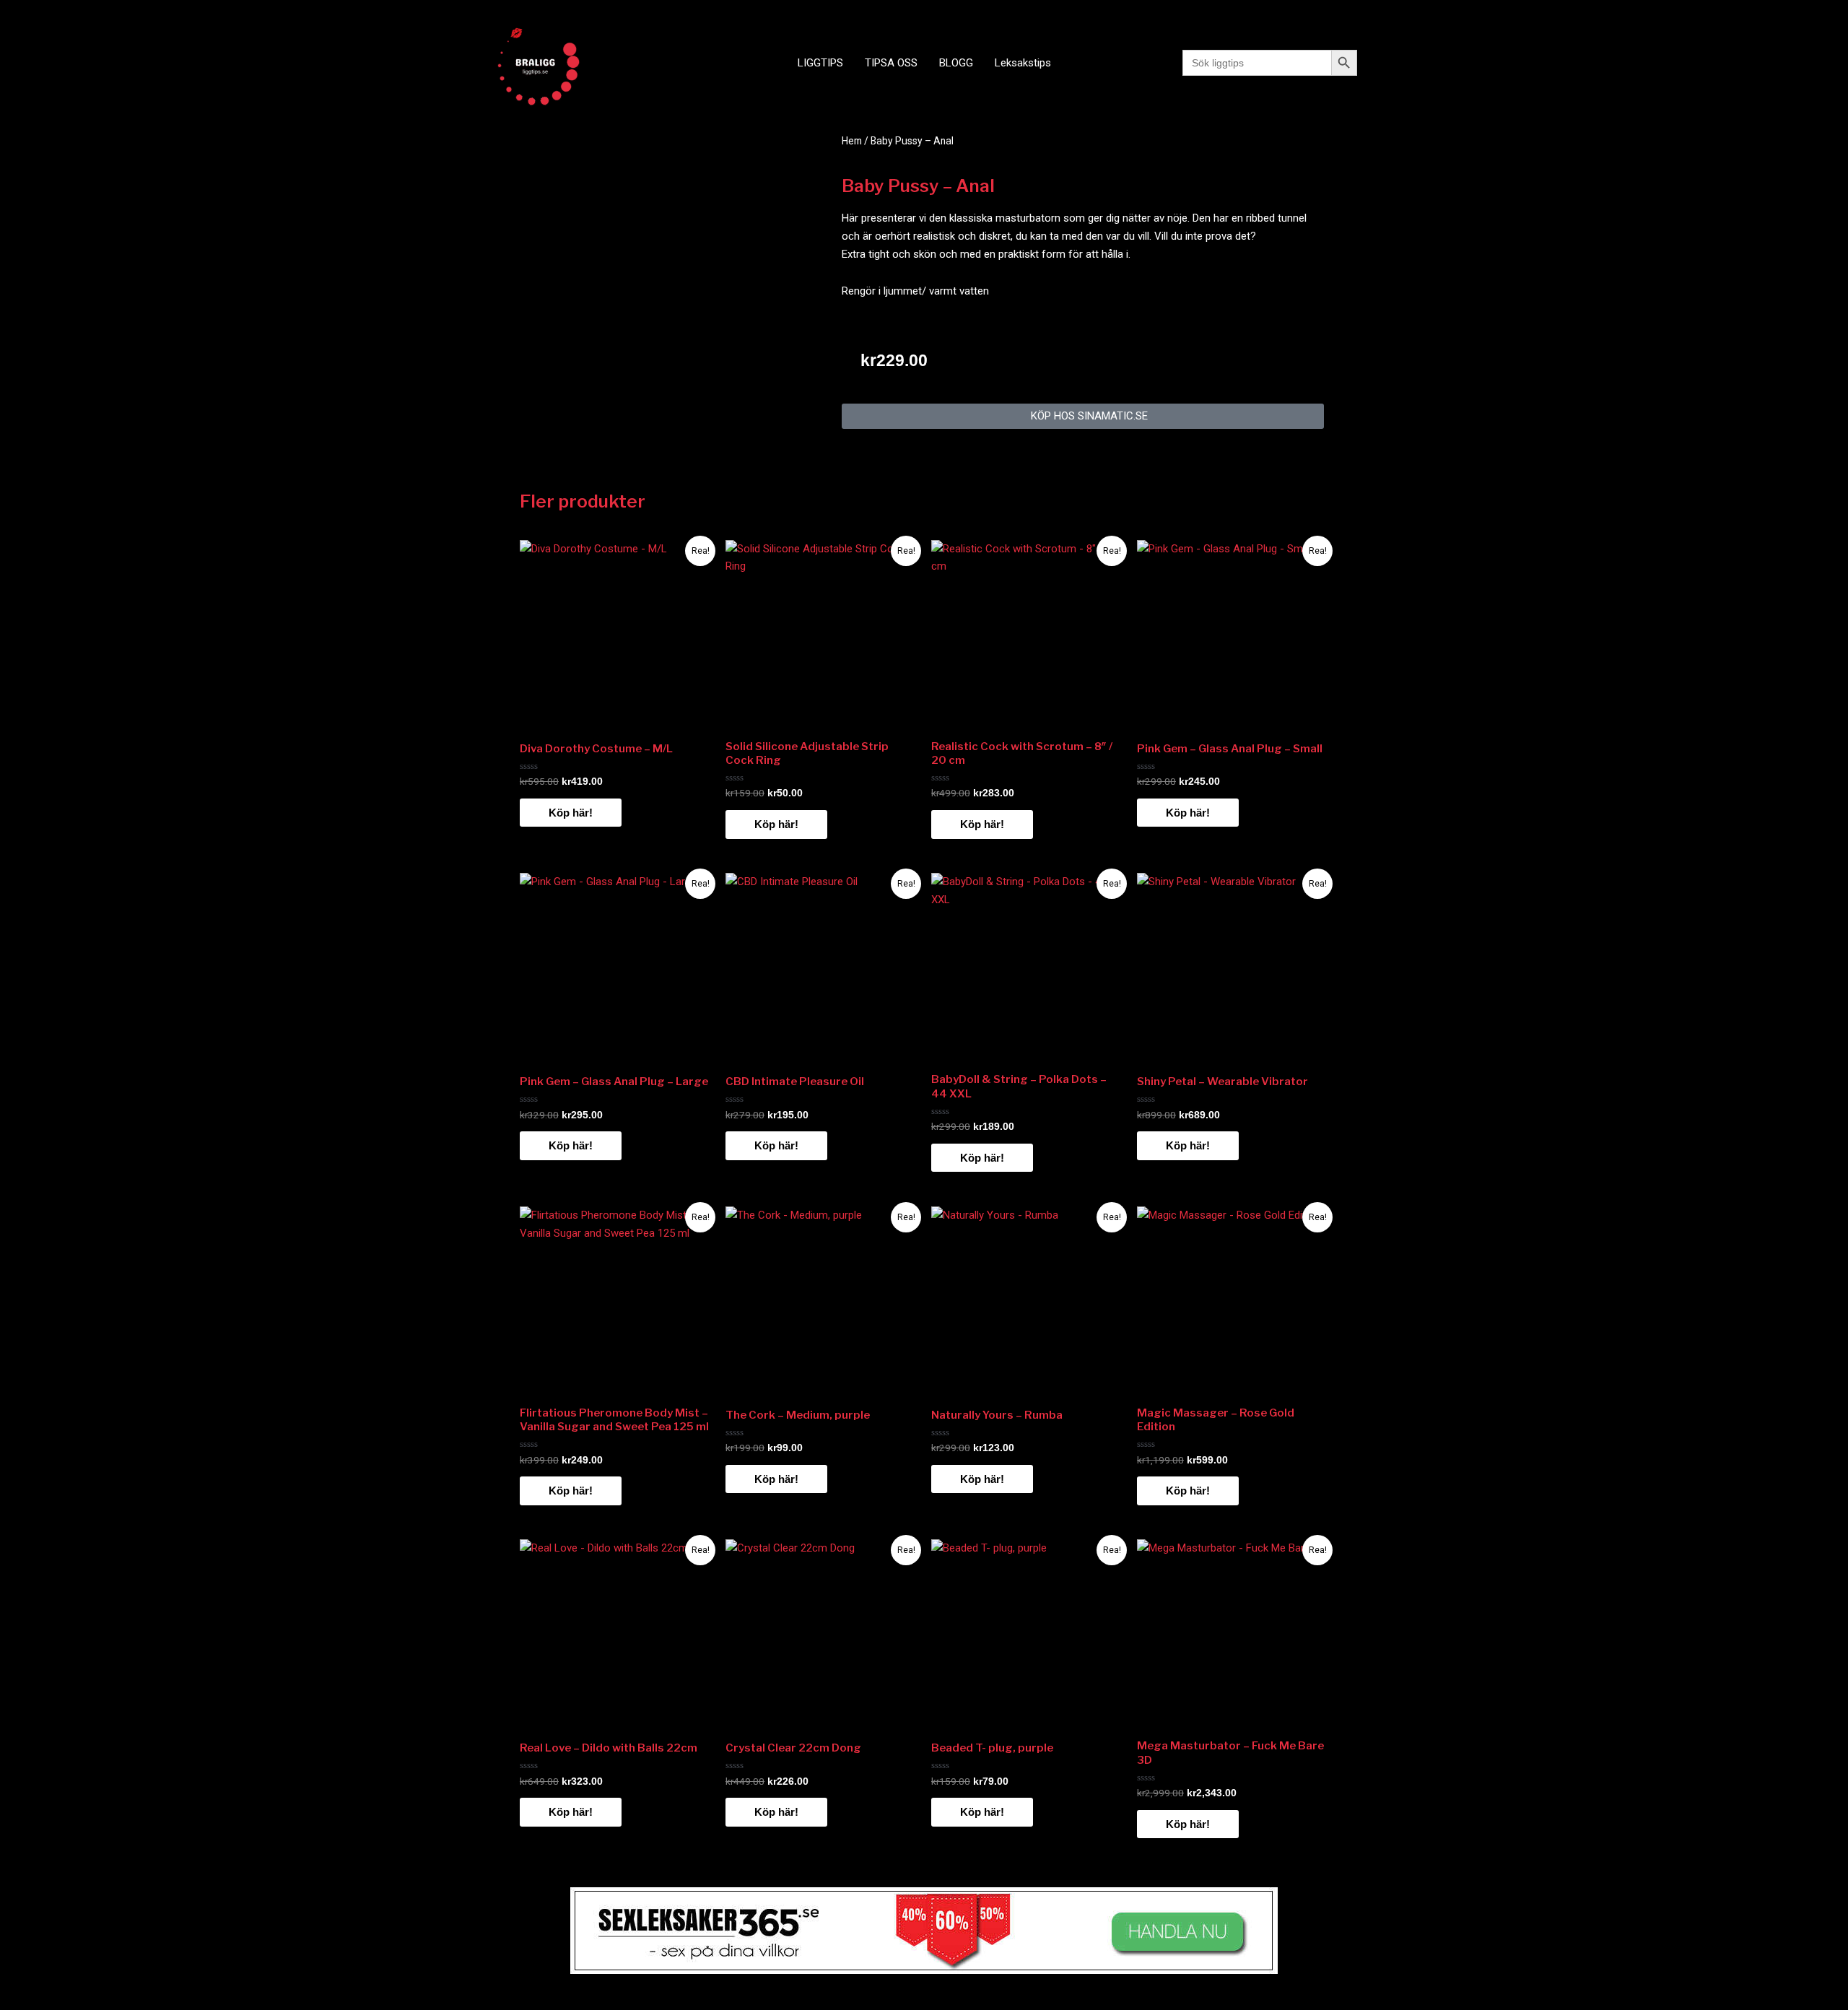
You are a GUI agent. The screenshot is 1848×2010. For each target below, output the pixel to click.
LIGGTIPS (820, 63)
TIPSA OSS (891, 63)
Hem (852, 141)
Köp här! (571, 813)
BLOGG (956, 63)
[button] (1083, 416)
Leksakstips (1023, 63)
